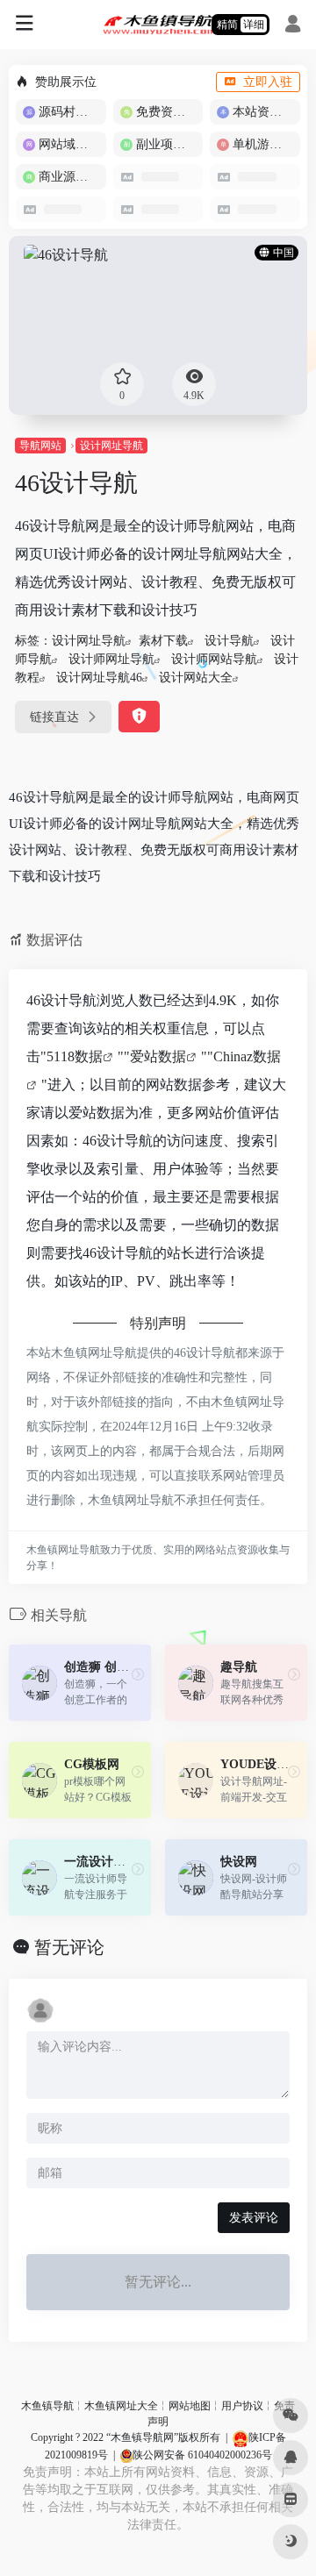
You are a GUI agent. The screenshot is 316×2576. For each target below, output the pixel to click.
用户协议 (242, 2406)
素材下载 (163, 641)
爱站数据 (158, 1056)
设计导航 (229, 641)
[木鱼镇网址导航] (158, 25)
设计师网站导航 (214, 659)
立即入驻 (268, 82)
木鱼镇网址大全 (121, 2406)
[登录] (293, 26)
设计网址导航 (111, 446)
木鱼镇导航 (47, 2406)
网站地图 (190, 2406)
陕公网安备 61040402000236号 (202, 2455)
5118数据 (75, 1056)
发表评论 (254, 2218)
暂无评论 (69, 1947)
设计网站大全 (196, 678)
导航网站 (40, 446)
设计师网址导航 (111, 659)
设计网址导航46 (99, 678)
